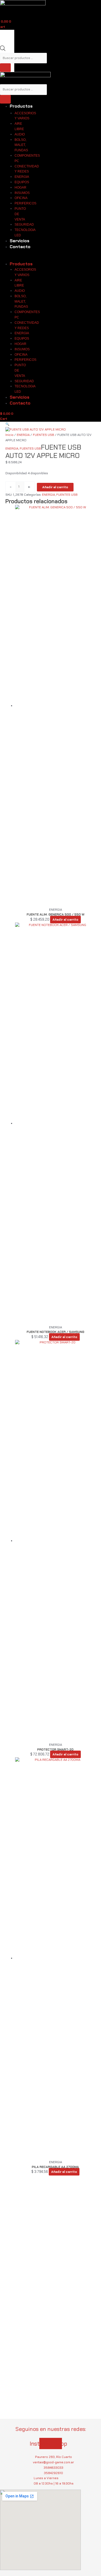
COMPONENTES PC (27, 158)
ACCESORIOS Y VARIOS (25, 116)
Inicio (9, 435)
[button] (50, 424)
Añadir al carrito (55, 487)
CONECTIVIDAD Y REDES (27, 169)
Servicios (20, 241)
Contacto (20, 247)
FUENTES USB (43, 435)
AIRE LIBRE (19, 126)
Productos (21, 106)
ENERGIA (23, 435)
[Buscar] (5, 68)
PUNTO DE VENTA (20, 214)
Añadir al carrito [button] (65, 920)
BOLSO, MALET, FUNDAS (21, 145)
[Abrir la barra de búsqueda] (3, 50)
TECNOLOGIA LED (25, 233)
